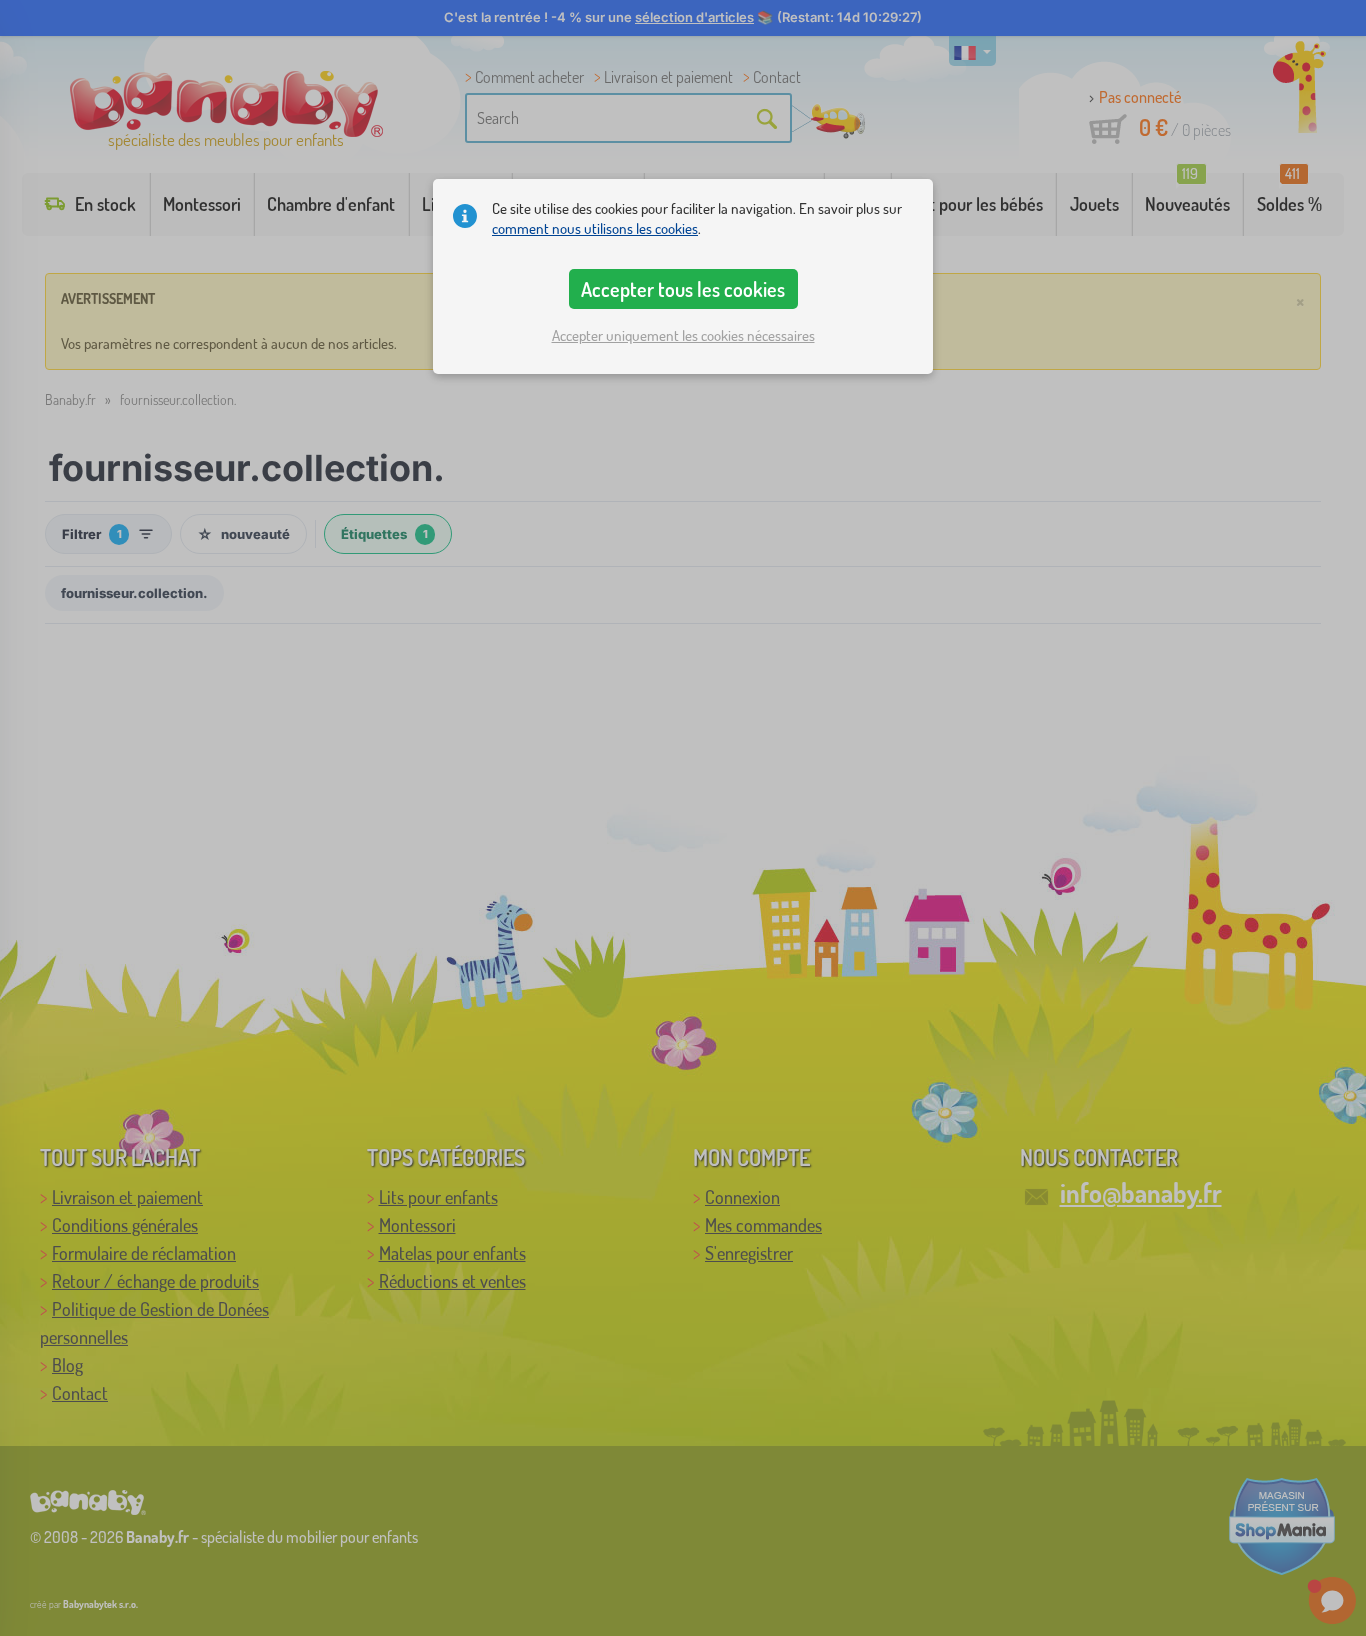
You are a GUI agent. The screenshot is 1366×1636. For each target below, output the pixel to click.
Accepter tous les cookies (683, 289)
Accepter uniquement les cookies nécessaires (683, 335)
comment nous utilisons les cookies (595, 228)
